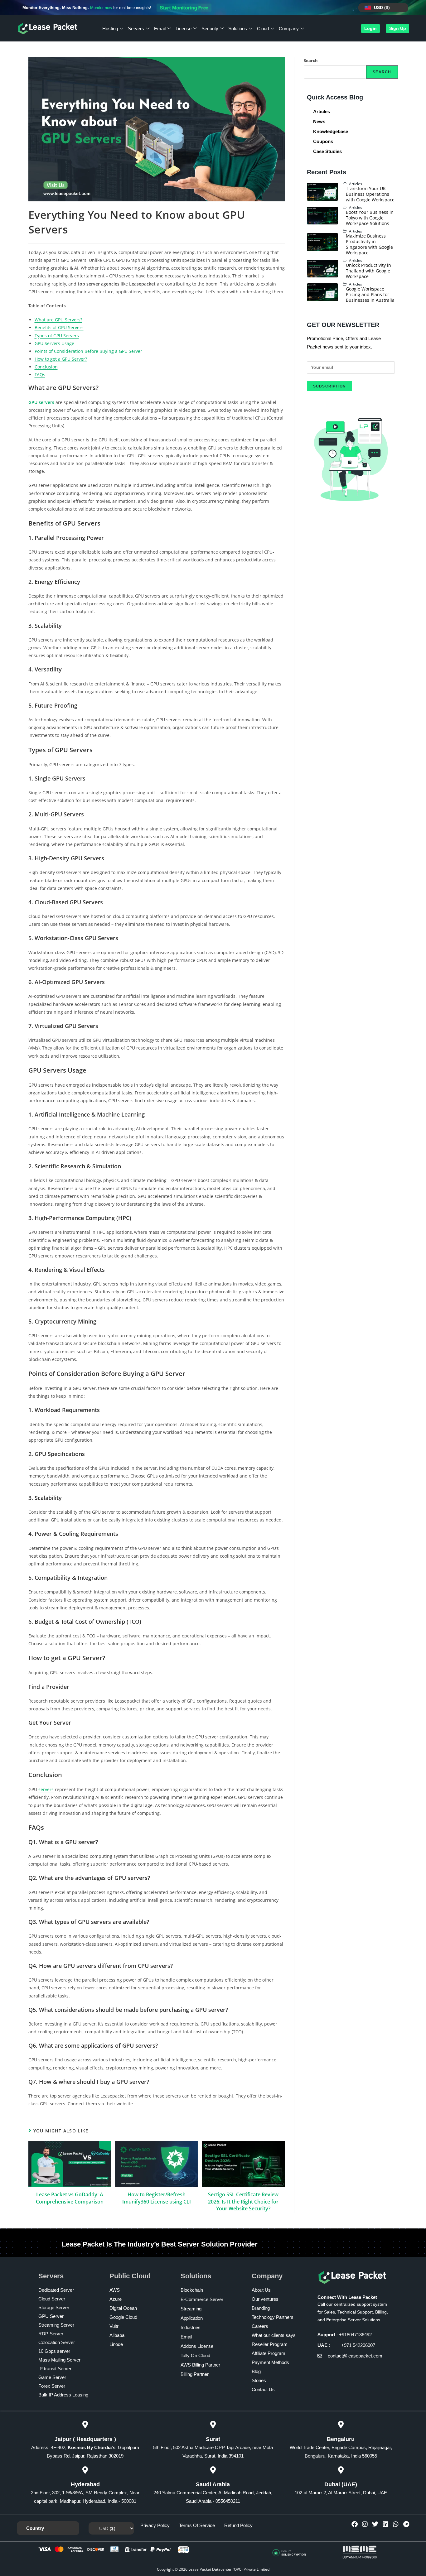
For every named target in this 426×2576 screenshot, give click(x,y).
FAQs (40, 375)
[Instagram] (365, 2524)
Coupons (323, 141)
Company (289, 29)
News (319, 121)
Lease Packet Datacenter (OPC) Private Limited (229, 2569)
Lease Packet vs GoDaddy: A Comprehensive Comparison (70, 2198)
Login (370, 28)
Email (160, 29)
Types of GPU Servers (57, 336)
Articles (322, 111)
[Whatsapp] (396, 2524)
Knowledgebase (331, 131)
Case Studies (327, 151)
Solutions (238, 29)
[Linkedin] (385, 2524)
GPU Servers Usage (54, 343)
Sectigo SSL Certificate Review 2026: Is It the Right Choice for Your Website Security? (243, 2201)
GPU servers (41, 402)
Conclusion (46, 367)
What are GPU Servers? (58, 320)
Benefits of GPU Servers (59, 327)
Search (311, 60)
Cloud (263, 29)
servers (46, 1789)
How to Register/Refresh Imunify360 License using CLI (157, 2198)
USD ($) (382, 7)
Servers (136, 29)
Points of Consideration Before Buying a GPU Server (88, 351)
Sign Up (398, 28)
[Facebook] (355, 2524)
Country (35, 2528)
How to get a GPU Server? (61, 359)
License (184, 29)
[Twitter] (375, 2524)
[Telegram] (406, 2524)
